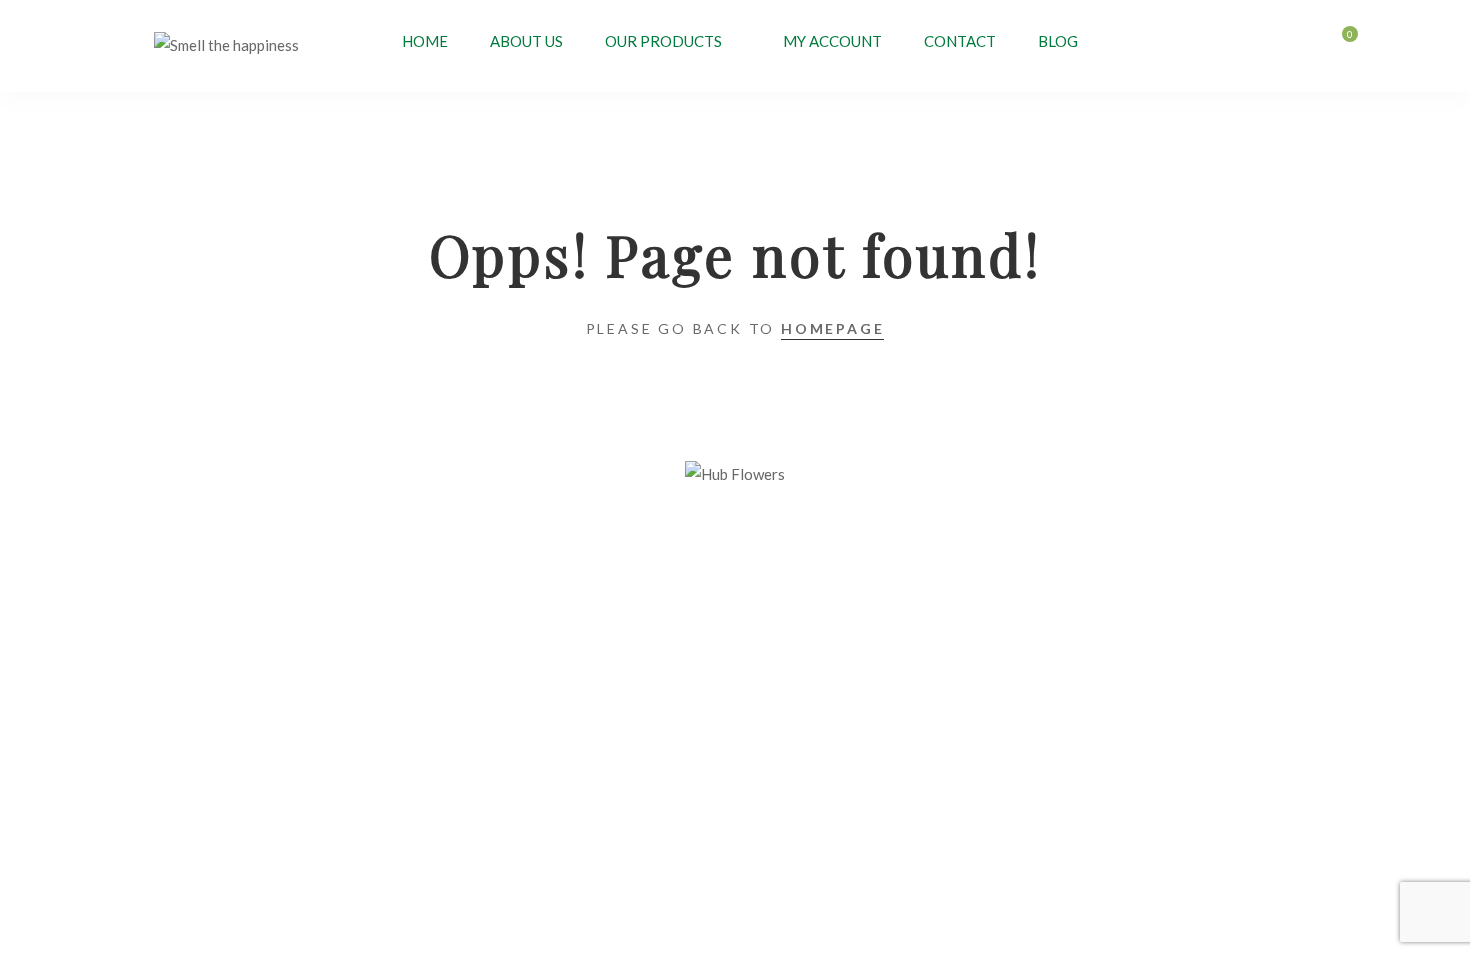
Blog (1058, 41)
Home (425, 41)
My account (832, 41)
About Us (526, 41)
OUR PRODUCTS (663, 41)
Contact (960, 41)
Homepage (832, 328)
